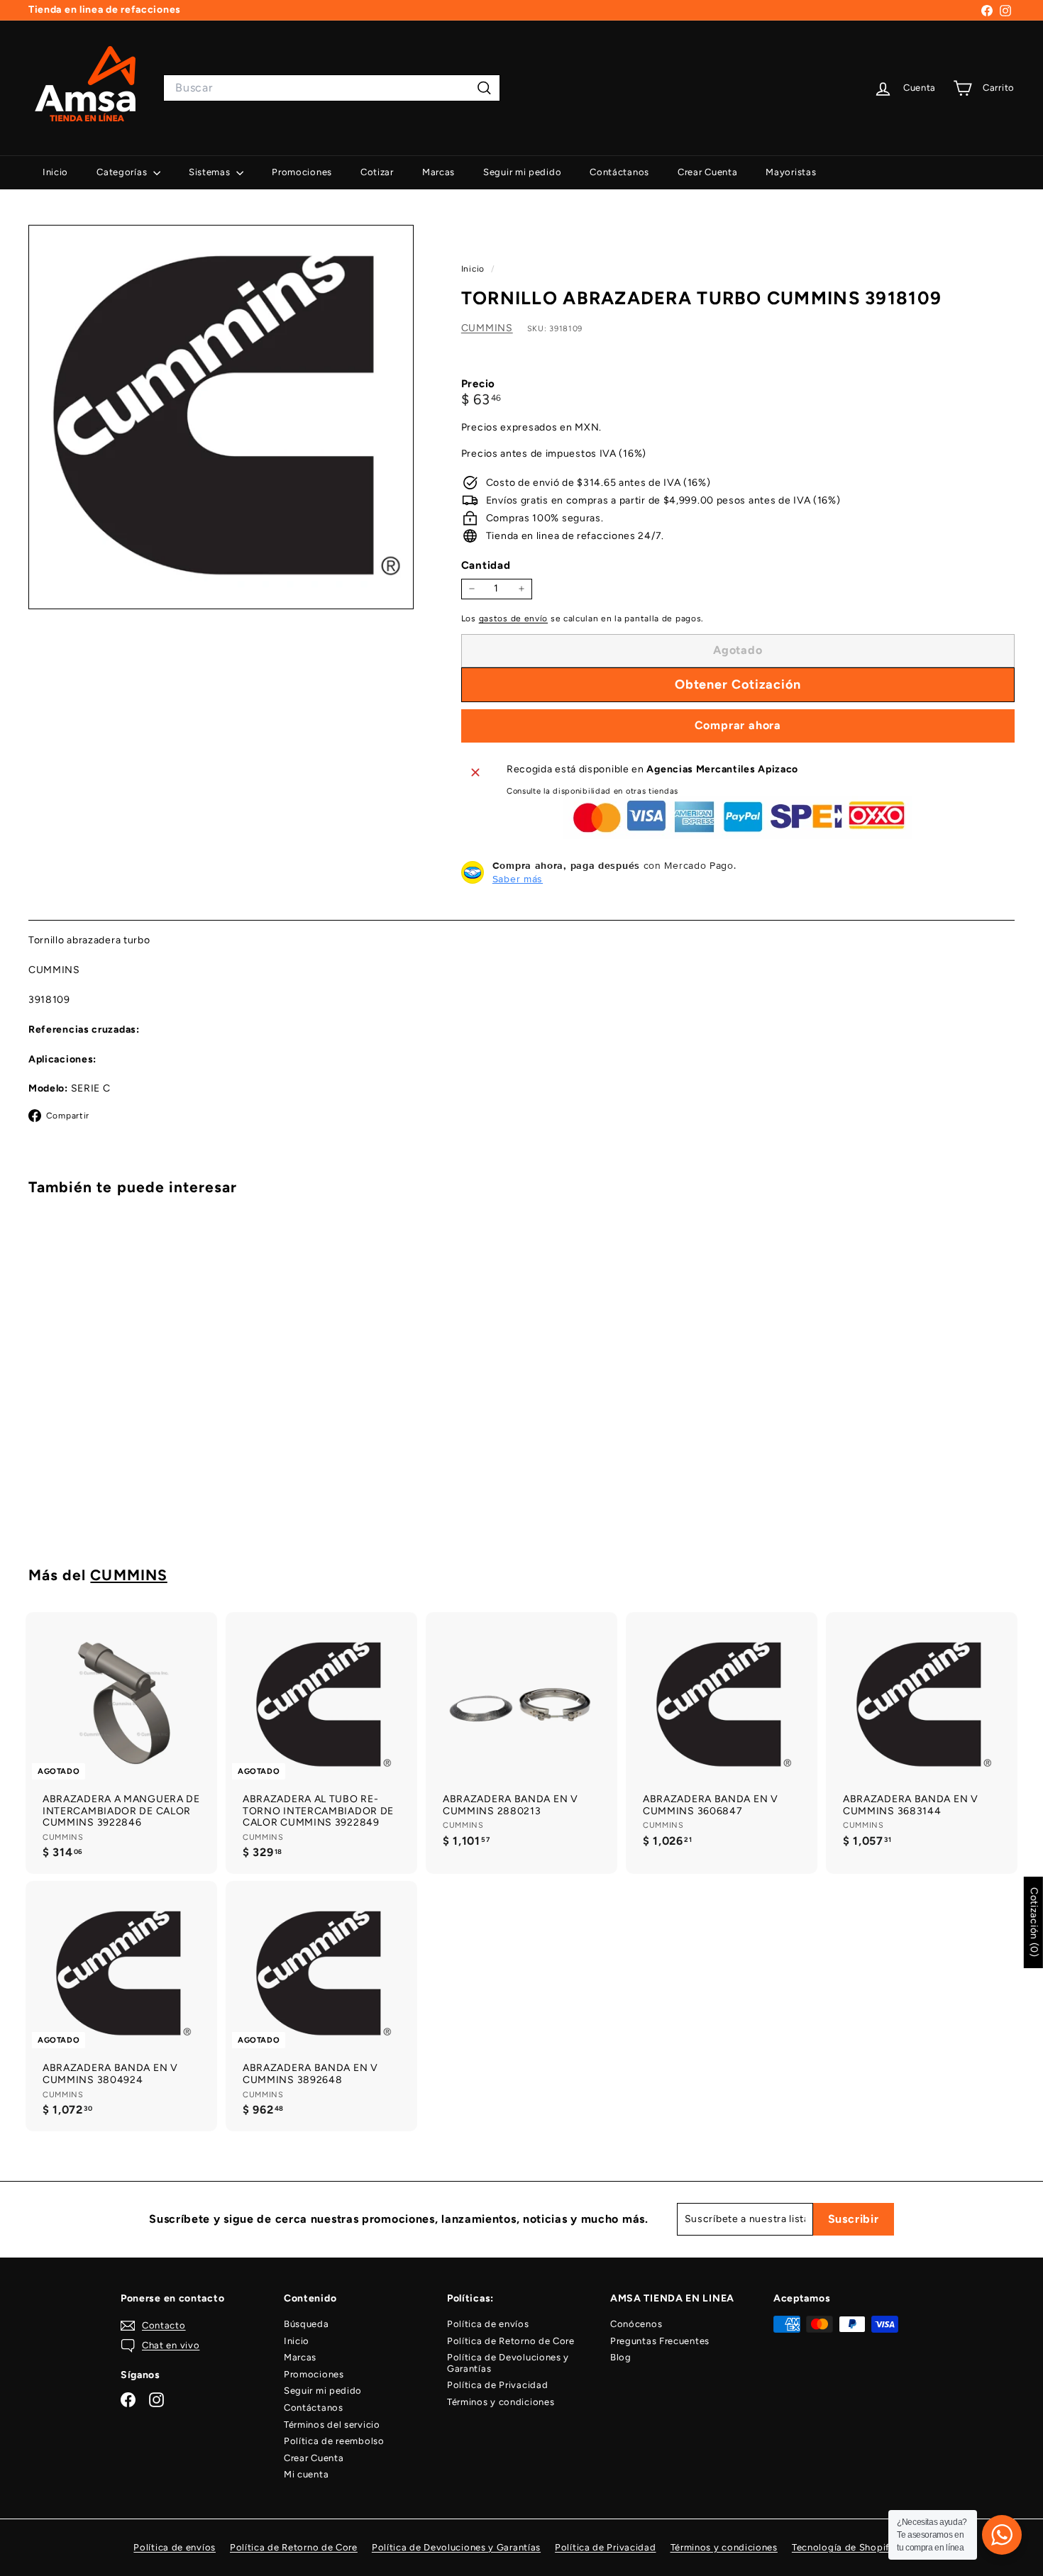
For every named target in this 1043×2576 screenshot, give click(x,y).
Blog (621, 2357)
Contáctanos (619, 172)
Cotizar (377, 172)
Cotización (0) (1034, 1922)
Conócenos (636, 2324)
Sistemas (211, 172)
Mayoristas (791, 172)
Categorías (123, 172)
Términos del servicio (332, 2425)
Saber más (518, 879)
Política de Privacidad (497, 2385)
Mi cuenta (306, 2474)
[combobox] (332, 88)
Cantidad (486, 565)
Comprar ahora (738, 725)
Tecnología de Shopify (844, 2547)
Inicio (55, 172)
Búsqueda (307, 2324)
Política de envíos (488, 2324)
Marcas (438, 172)
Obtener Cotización (105, 1486)
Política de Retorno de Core (511, 2341)
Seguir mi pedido (522, 172)
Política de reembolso (334, 2441)
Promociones (302, 172)
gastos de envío (514, 618)
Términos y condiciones (501, 2402)
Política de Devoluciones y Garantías (508, 2363)
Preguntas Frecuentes (660, 2341)
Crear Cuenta (707, 172)
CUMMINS (487, 328)
